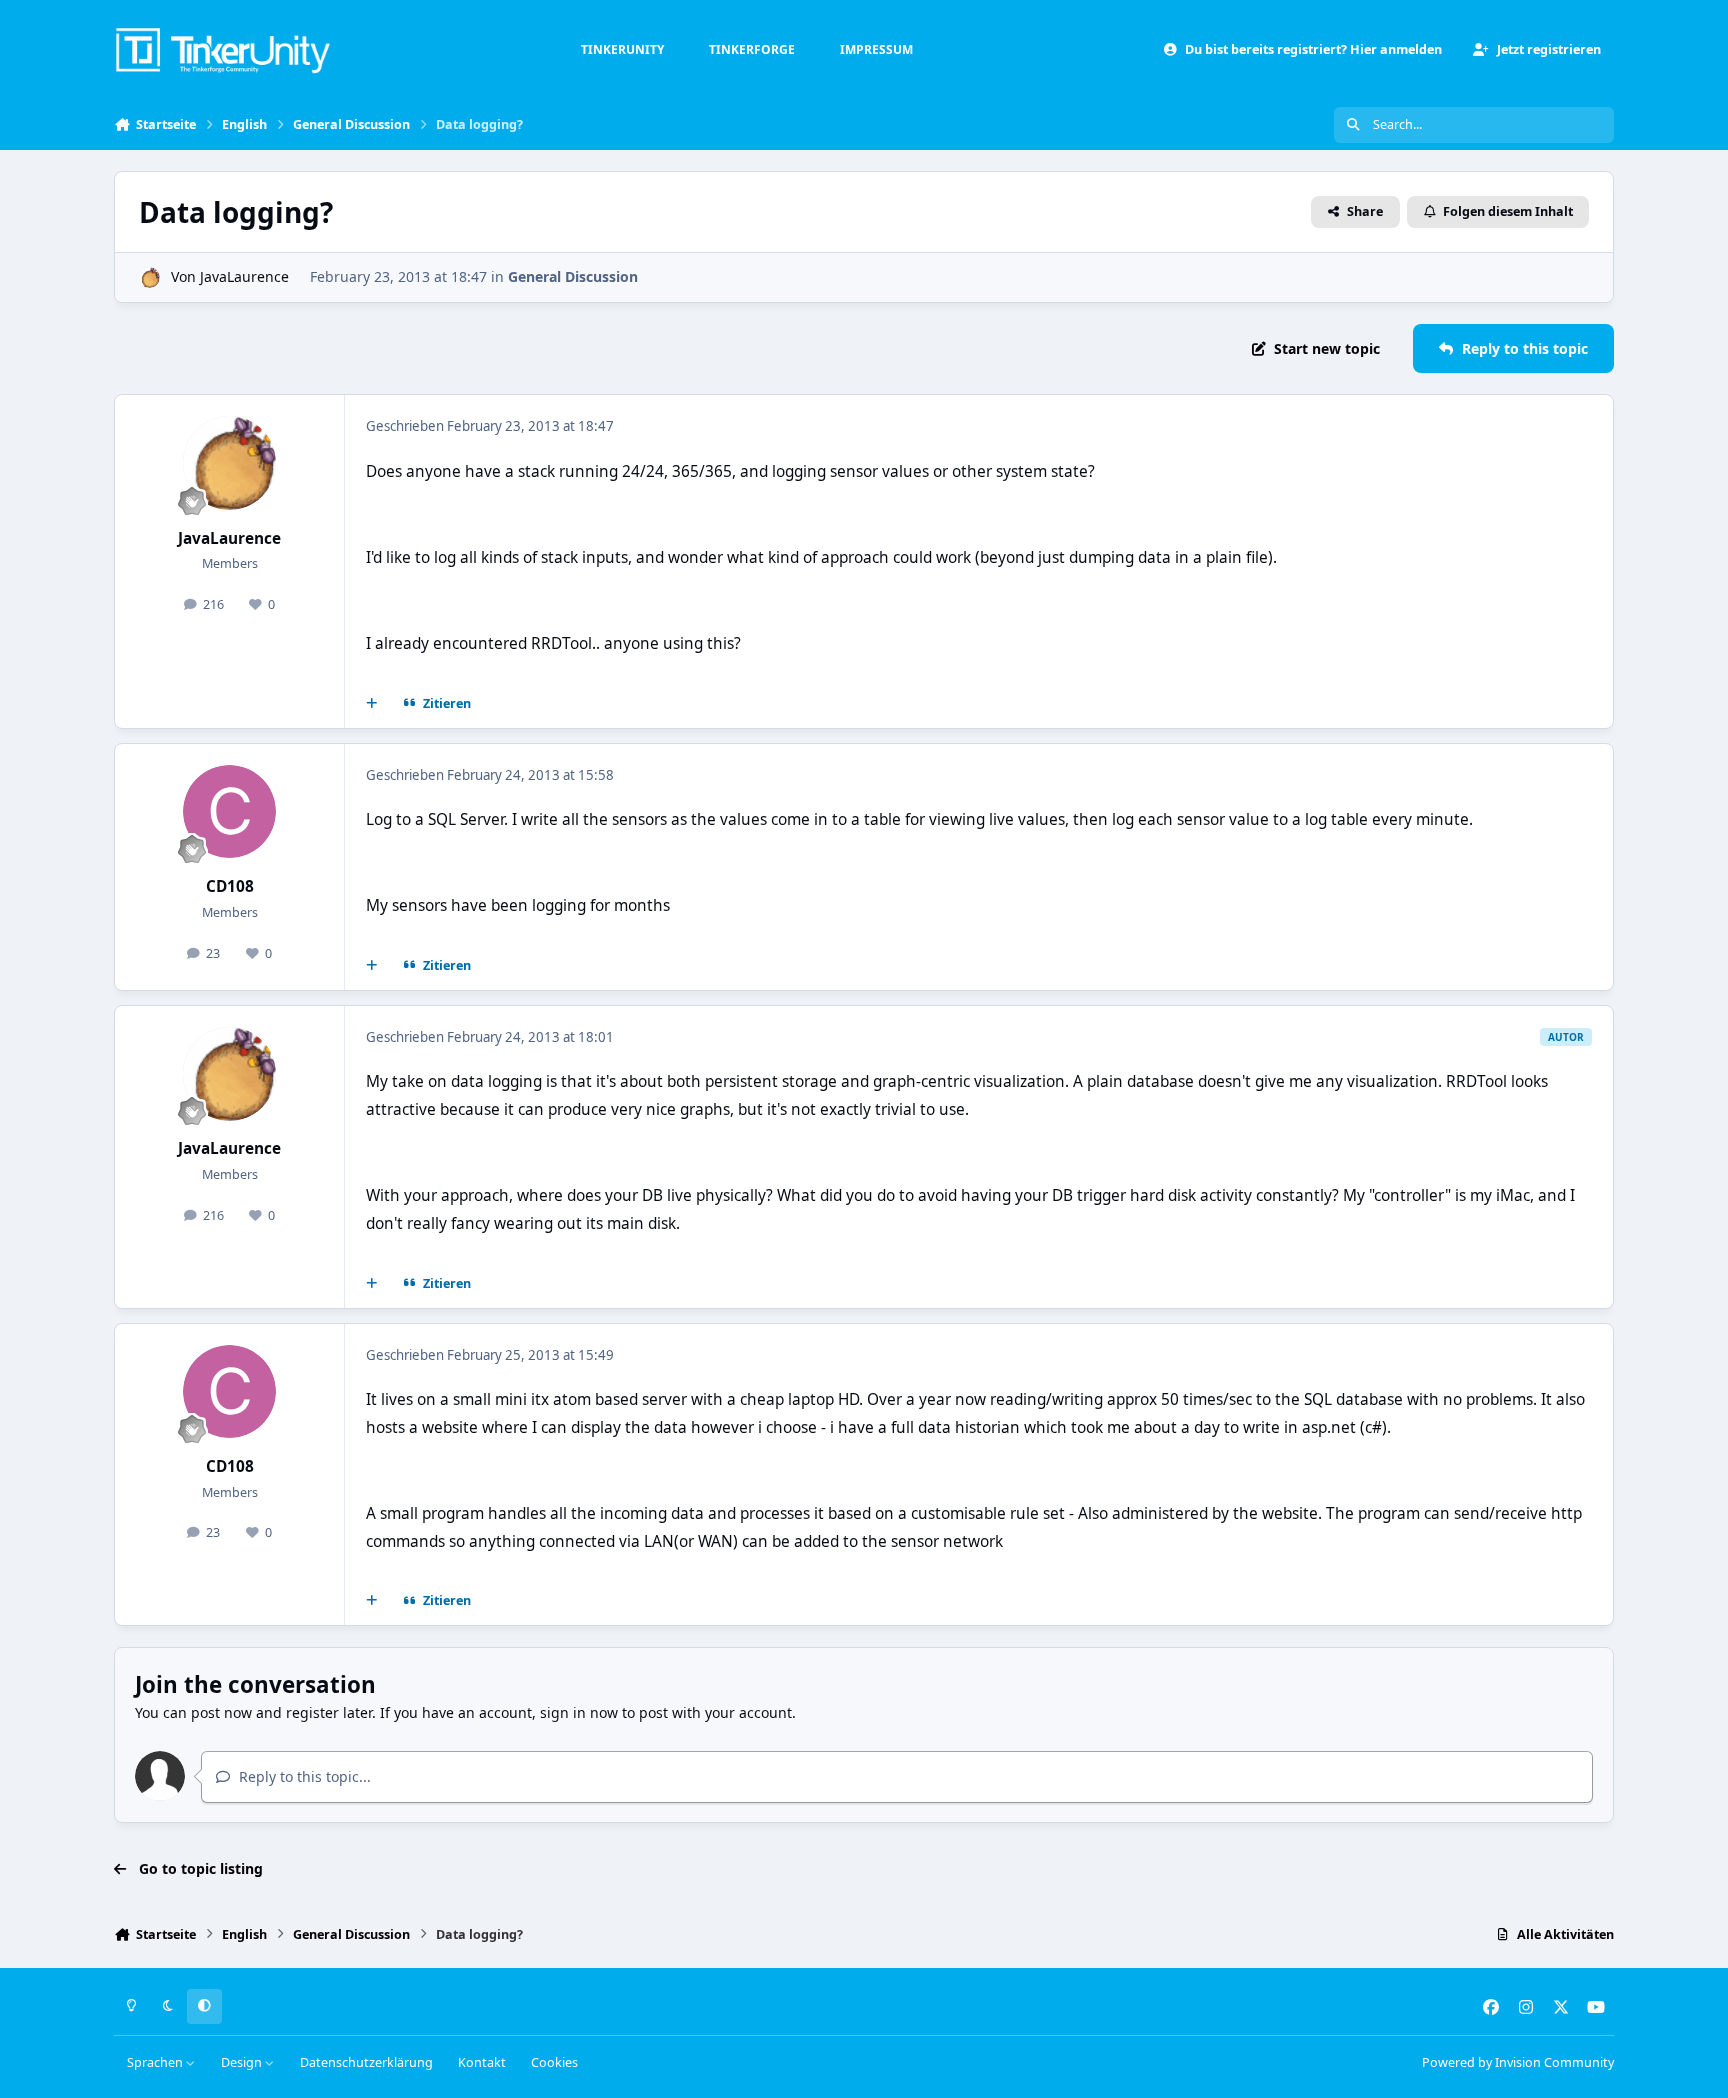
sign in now (579, 1712)
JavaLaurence (244, 276)
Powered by (1518, 2062)
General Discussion (573, 276)
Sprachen (156, 2062)
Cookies (554, 2062)
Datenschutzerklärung (366, 2062)
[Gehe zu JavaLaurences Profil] (149, 277)
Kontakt (482, 2062)
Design (243, 2062)
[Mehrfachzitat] (372, 704)
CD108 (230, 886)
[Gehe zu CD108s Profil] (230, 812)
